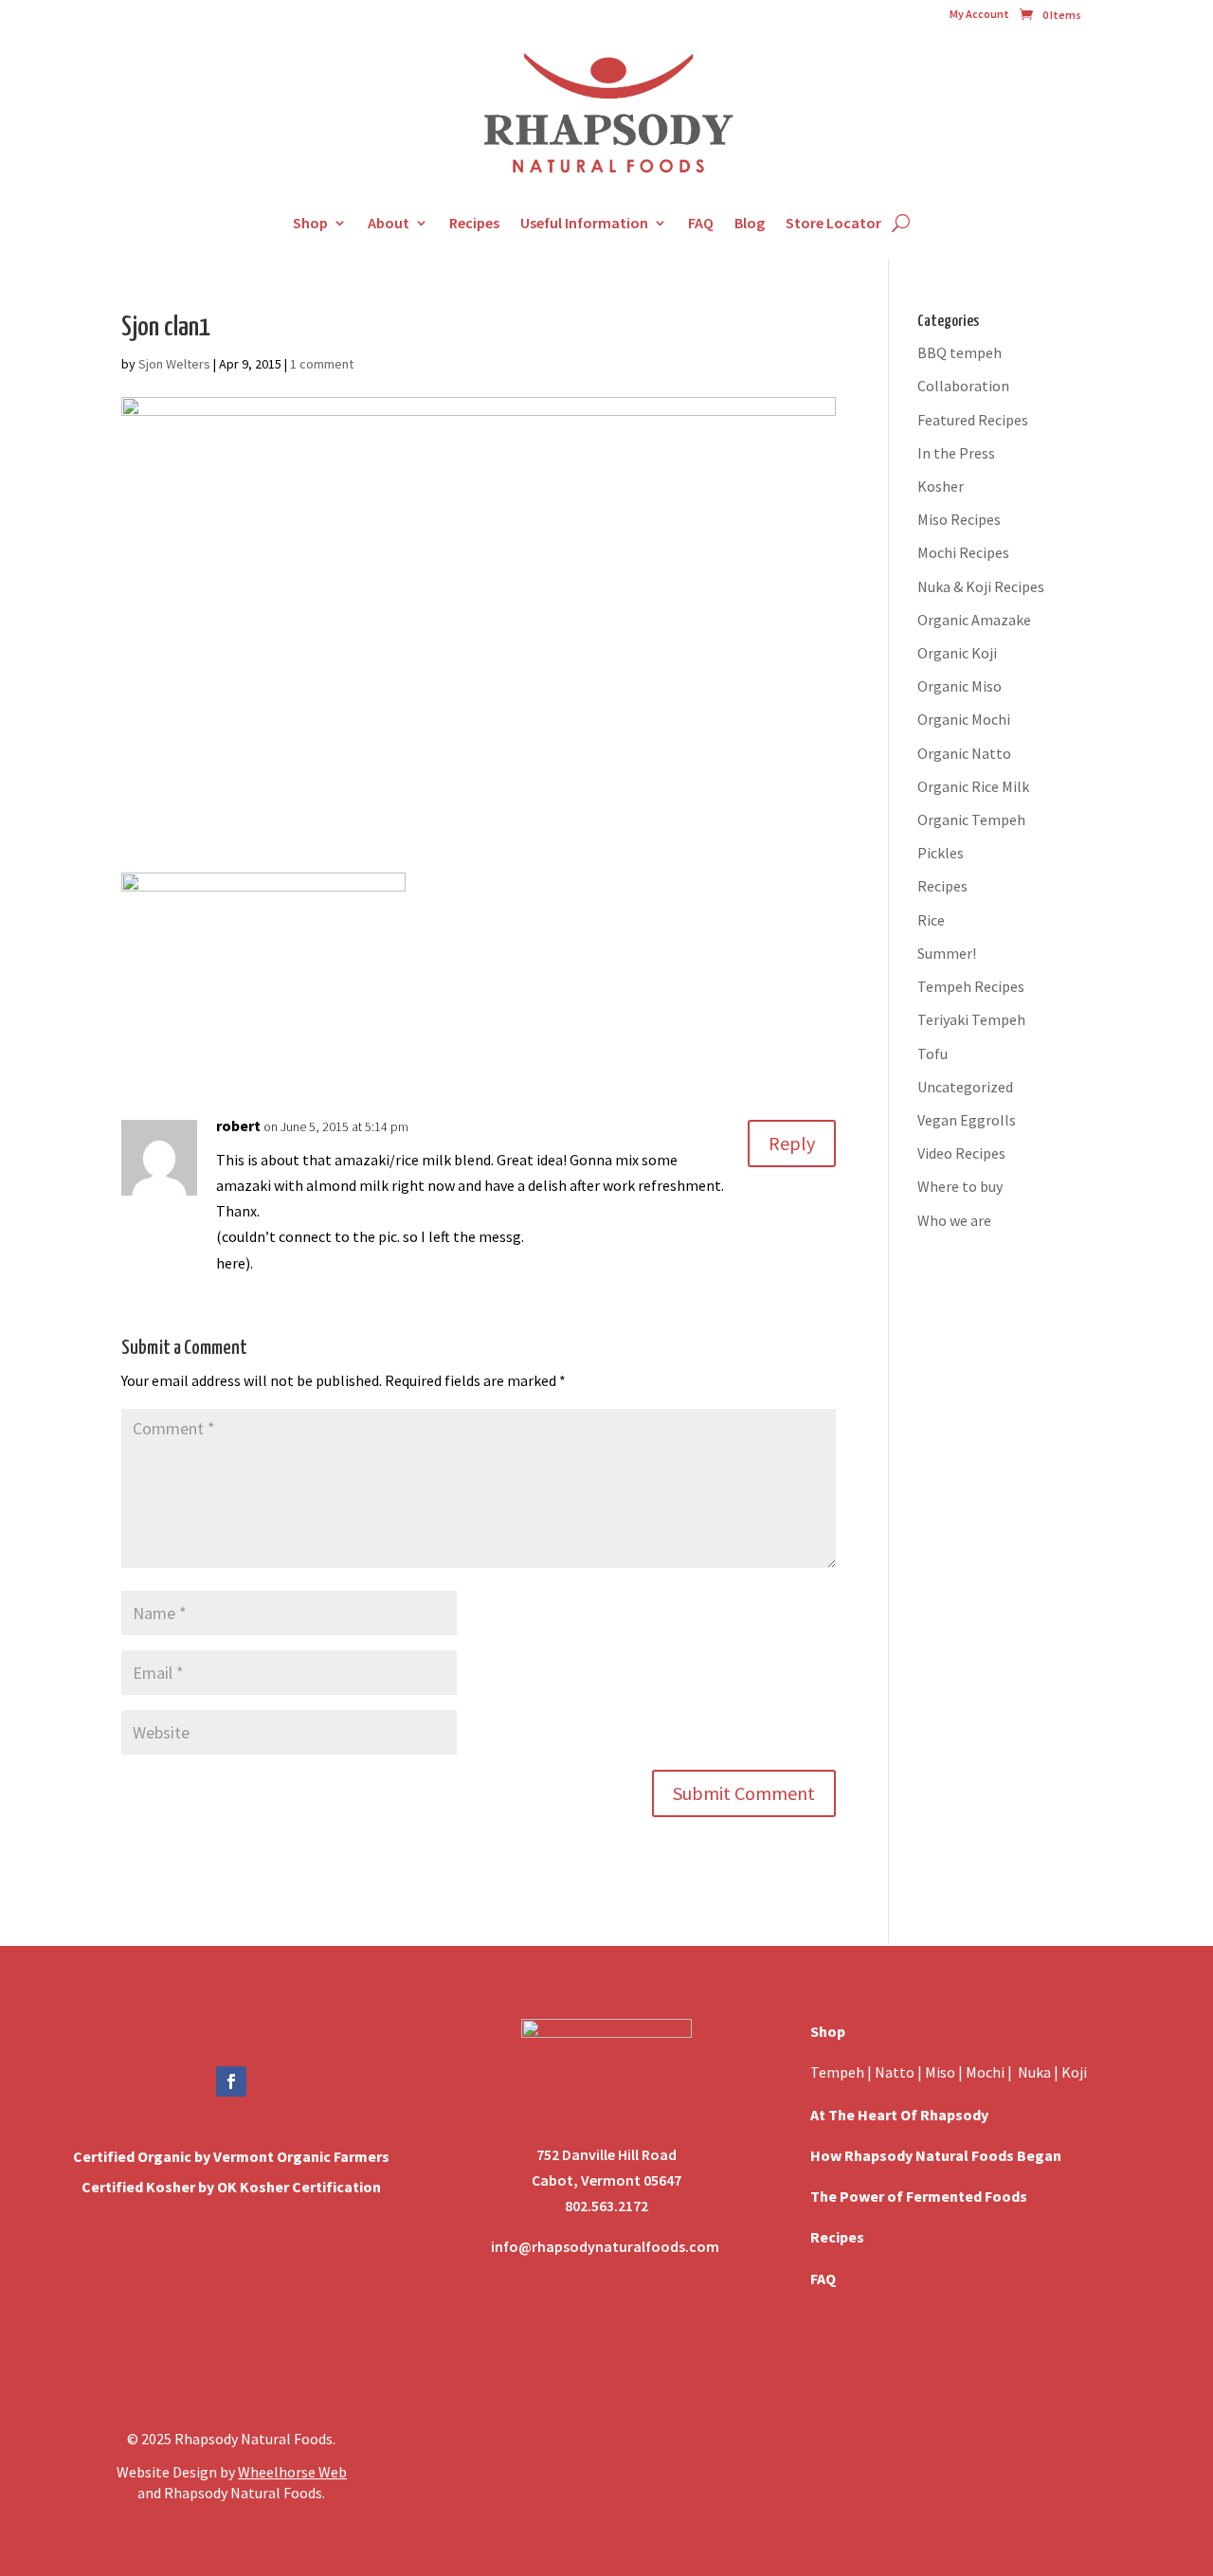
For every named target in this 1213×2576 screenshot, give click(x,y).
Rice (931, 920)
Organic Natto (964, 753)
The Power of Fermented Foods (919, 2196)
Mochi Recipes (963, 552)
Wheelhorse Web (292, 2472)
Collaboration (963, 386)
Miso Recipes (959, 519)
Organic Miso (960, 686)
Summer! (947, 953)
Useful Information (584, 223)
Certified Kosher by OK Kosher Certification (231, 2187)
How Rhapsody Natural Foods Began (936, 2155)
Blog (750, 223)
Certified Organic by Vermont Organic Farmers (231, 2156)
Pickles (941, 853)
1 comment (322, 364)
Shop (310, 223)
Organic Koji (957, 653)
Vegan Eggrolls (967, 1120)
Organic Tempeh (971, 820)
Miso (940, 2072)
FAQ (701, 223)
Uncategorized (965, 1087)
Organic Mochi (964, 719)
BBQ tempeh (960, 352)
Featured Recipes (973, 420)
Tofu (932, 1054)
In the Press (956, 453)
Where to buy (960, 1186)
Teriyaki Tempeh (971, 1019)
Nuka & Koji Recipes (981, 586)
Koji (1074, 2072)
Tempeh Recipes (971, 986)
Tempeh (837, 2072)
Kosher (941, 486)
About (389, 223)
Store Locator (833, 223)
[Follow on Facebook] (231, 2081)
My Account (979, 14)
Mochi (985, 2072)
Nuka (1034, 2072)
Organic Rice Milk (973, 786)
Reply (792, 1143)
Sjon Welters (174, 364)
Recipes (474, 223)
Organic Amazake (974, 620)
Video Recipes (961, 1153)
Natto (896, 2072)
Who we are (954, 1220)
